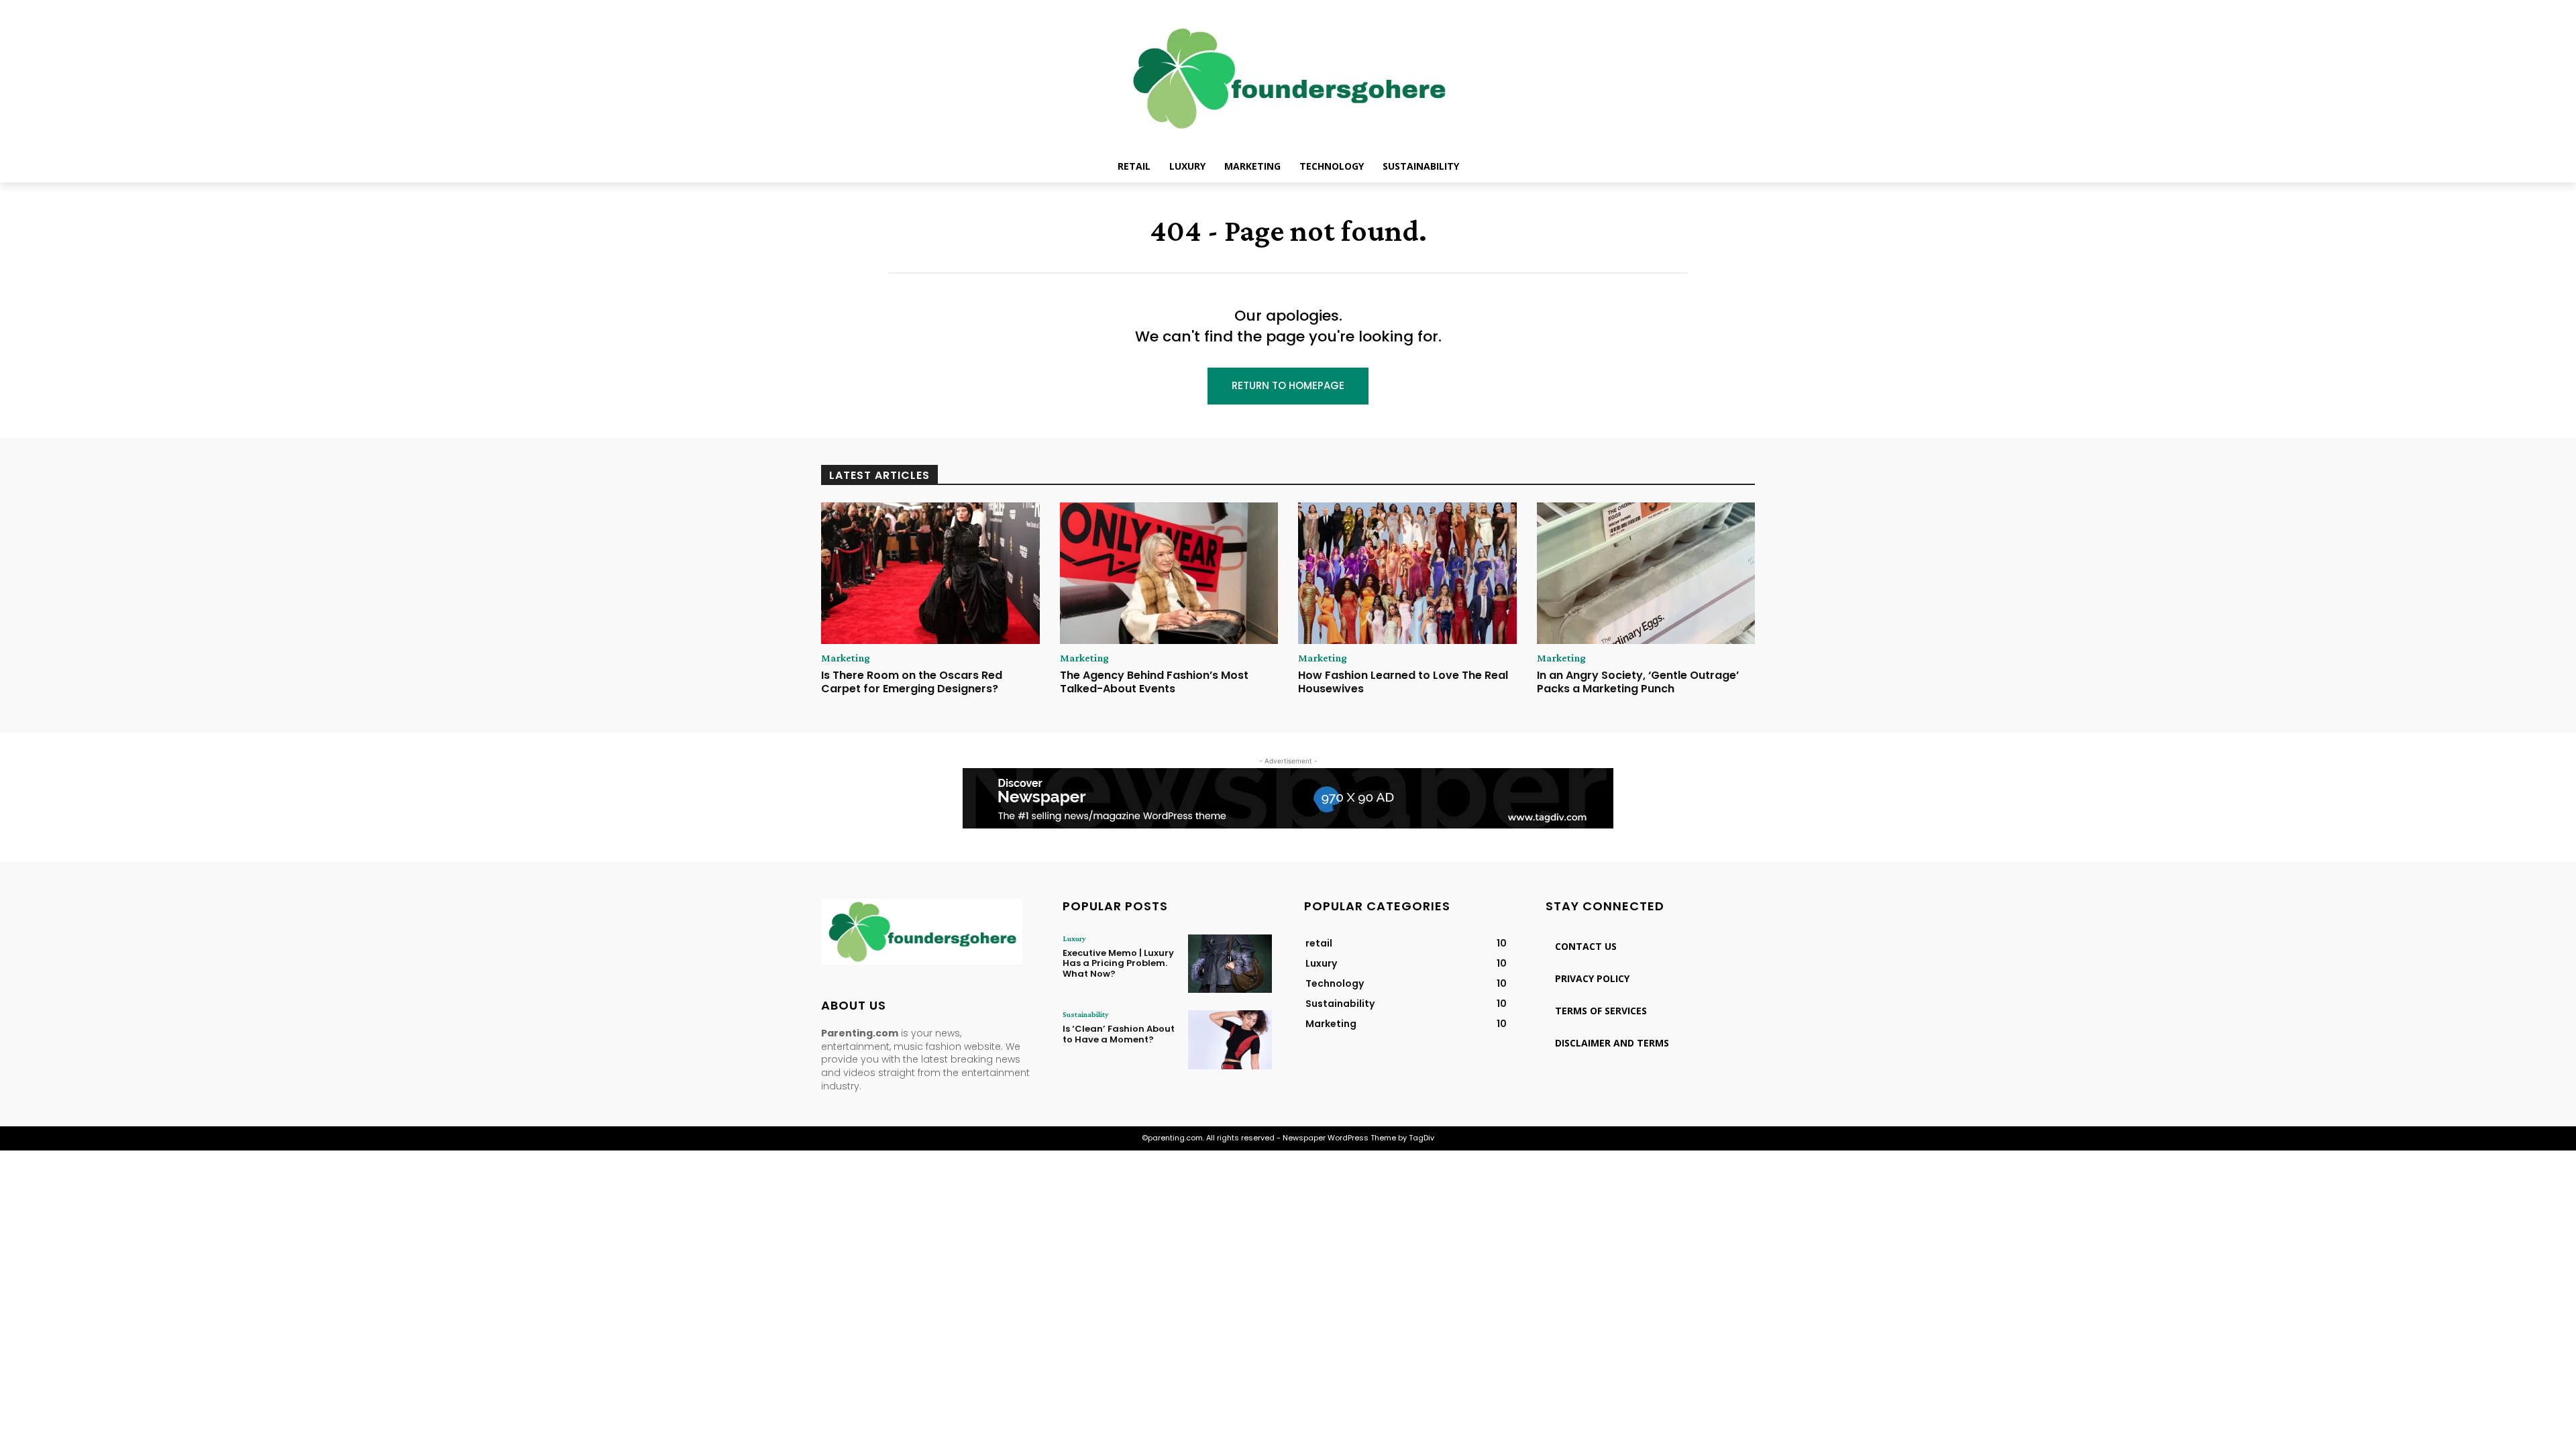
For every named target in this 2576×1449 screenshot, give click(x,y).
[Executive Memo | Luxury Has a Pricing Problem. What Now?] (1230, 964)
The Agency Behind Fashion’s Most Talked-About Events (1154, 682)
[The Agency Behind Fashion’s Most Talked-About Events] (1169, 574)
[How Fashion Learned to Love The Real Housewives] (1407, 574)
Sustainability (1086, 1014)
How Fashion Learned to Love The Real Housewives (1403, 682)
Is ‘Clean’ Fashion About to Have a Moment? (1119, 1034)
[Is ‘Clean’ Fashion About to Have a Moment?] (1230, 1039)
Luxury (1074, 938)
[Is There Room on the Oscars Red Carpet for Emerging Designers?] (930, 574)
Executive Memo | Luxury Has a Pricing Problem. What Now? (1118, 963)
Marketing (846, 658)
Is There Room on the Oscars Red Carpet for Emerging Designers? (912, 682)
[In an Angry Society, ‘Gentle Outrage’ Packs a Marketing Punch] (1646, 574)
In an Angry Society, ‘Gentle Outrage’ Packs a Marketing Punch (1638, 682)
